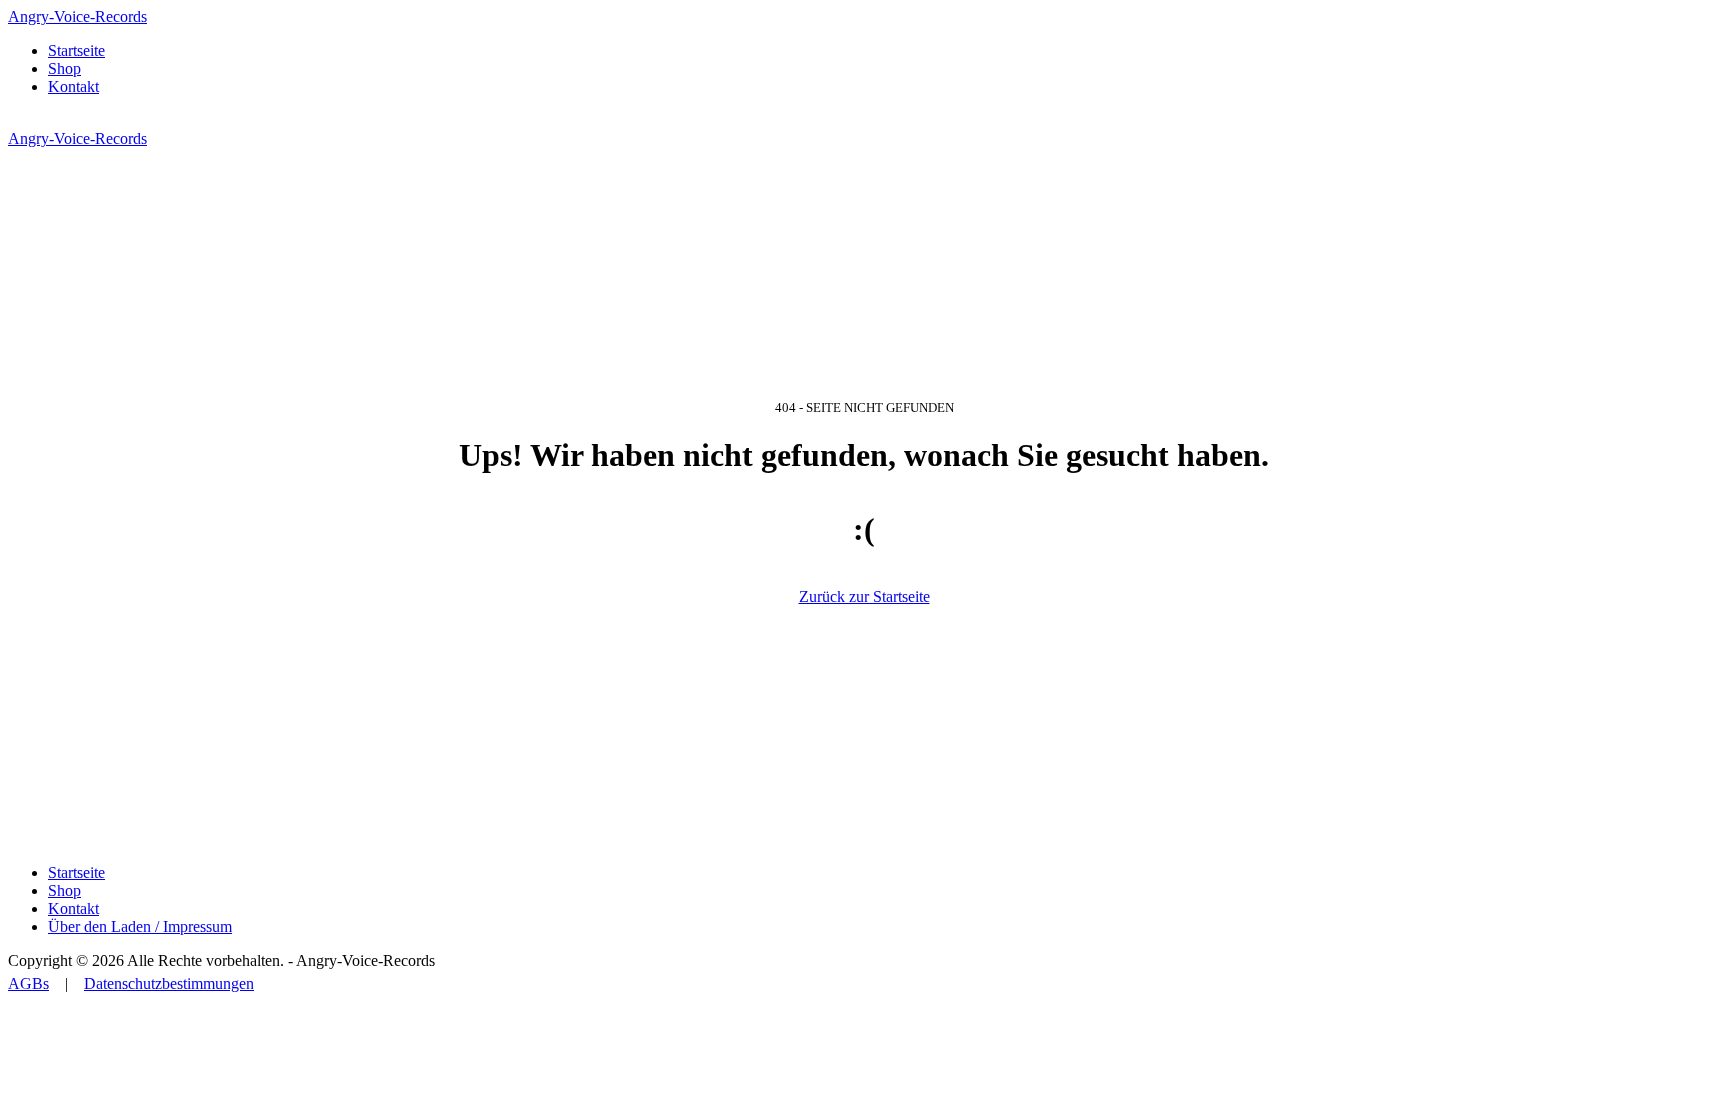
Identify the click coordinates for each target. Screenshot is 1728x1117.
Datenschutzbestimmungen (169, 983)
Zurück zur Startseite (864, 596)
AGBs (28, 983)
